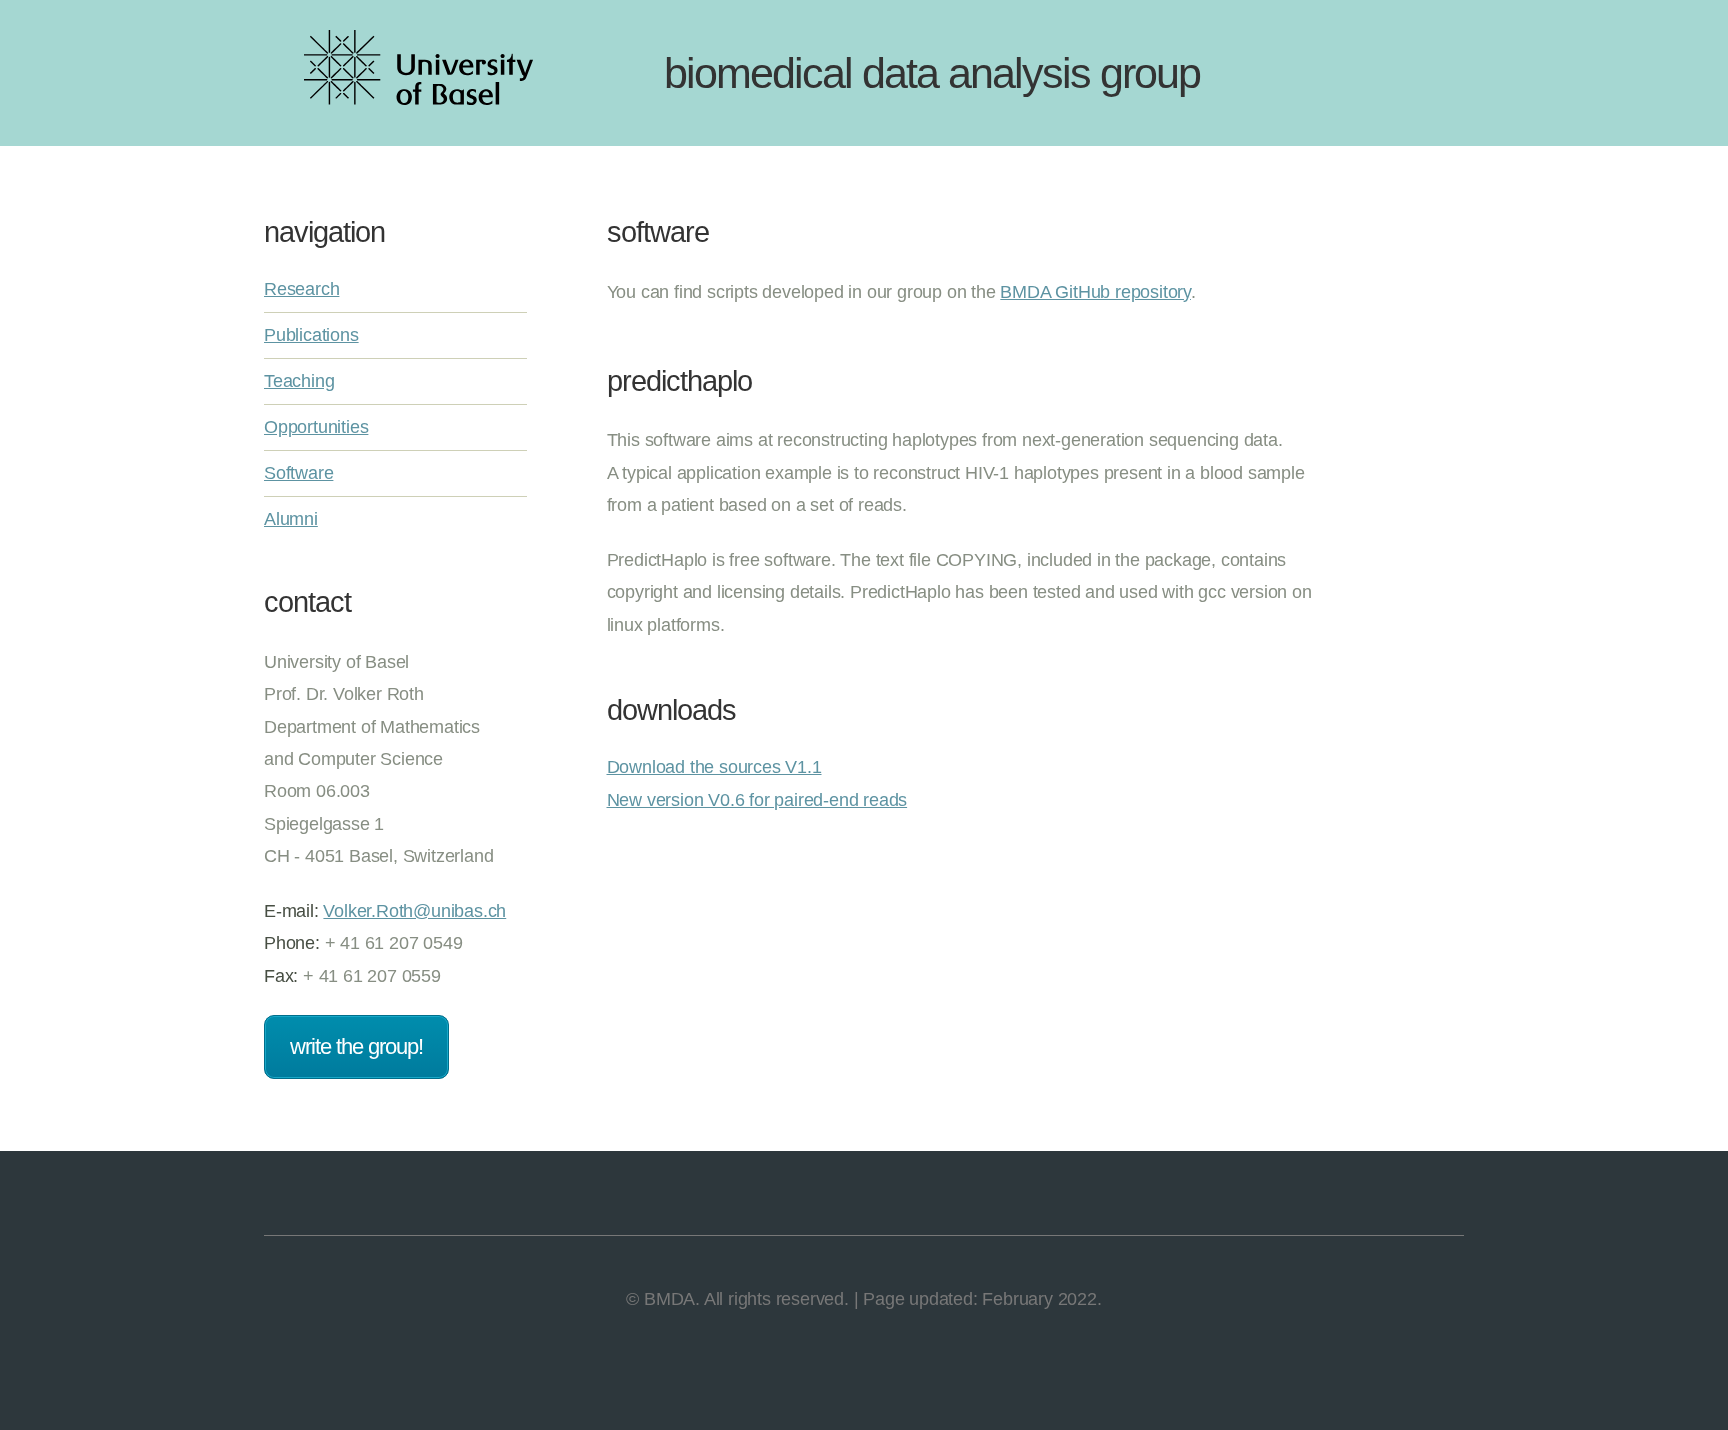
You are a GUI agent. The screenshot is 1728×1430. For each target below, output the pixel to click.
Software (298, 473)
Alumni (291, 519)
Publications (311, 335)
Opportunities (316, 427)
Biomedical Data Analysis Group (932, 73)
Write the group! (356, 1046)
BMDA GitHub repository (1095, 292)
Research (301, 289)
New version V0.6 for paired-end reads (757, 800)
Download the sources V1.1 (714, 767)
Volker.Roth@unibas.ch (414, 911)
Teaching (299, 381)
